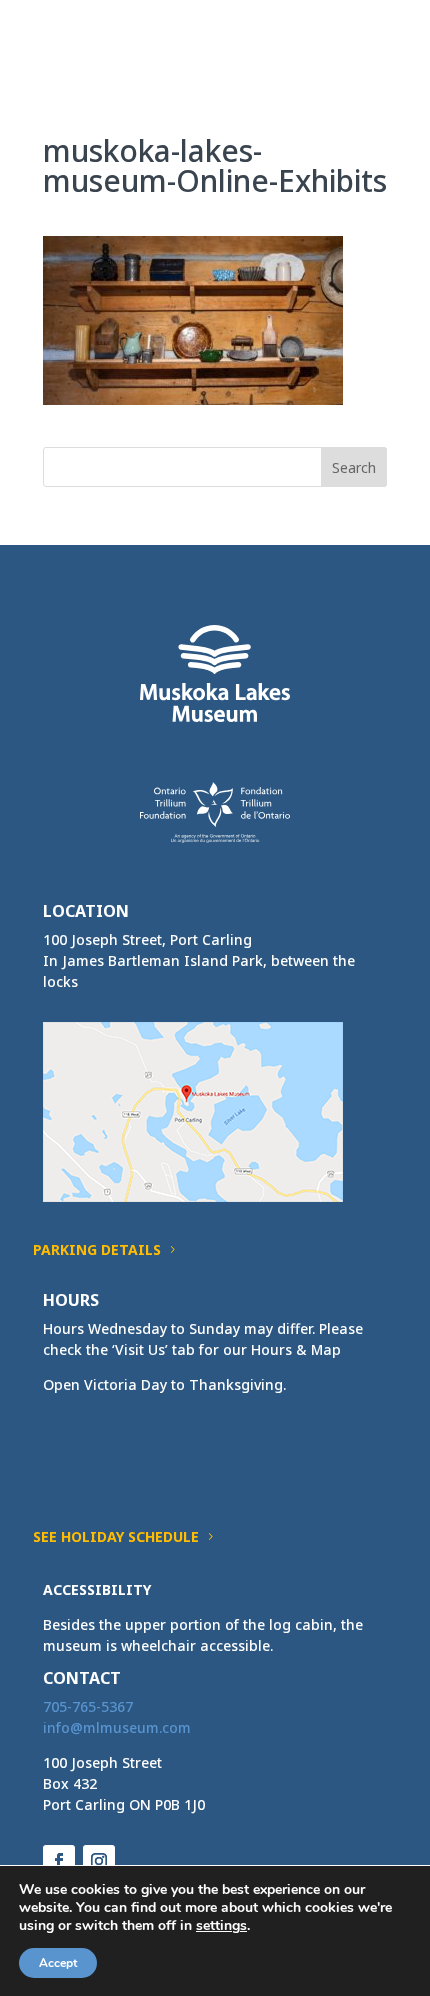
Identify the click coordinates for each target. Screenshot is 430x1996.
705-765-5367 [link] (88, 1706)
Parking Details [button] (97, 1249)
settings (221, 1926)
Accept (58, 1963)
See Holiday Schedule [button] (116, 1536)
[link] (80, 38)
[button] (371, 52)
